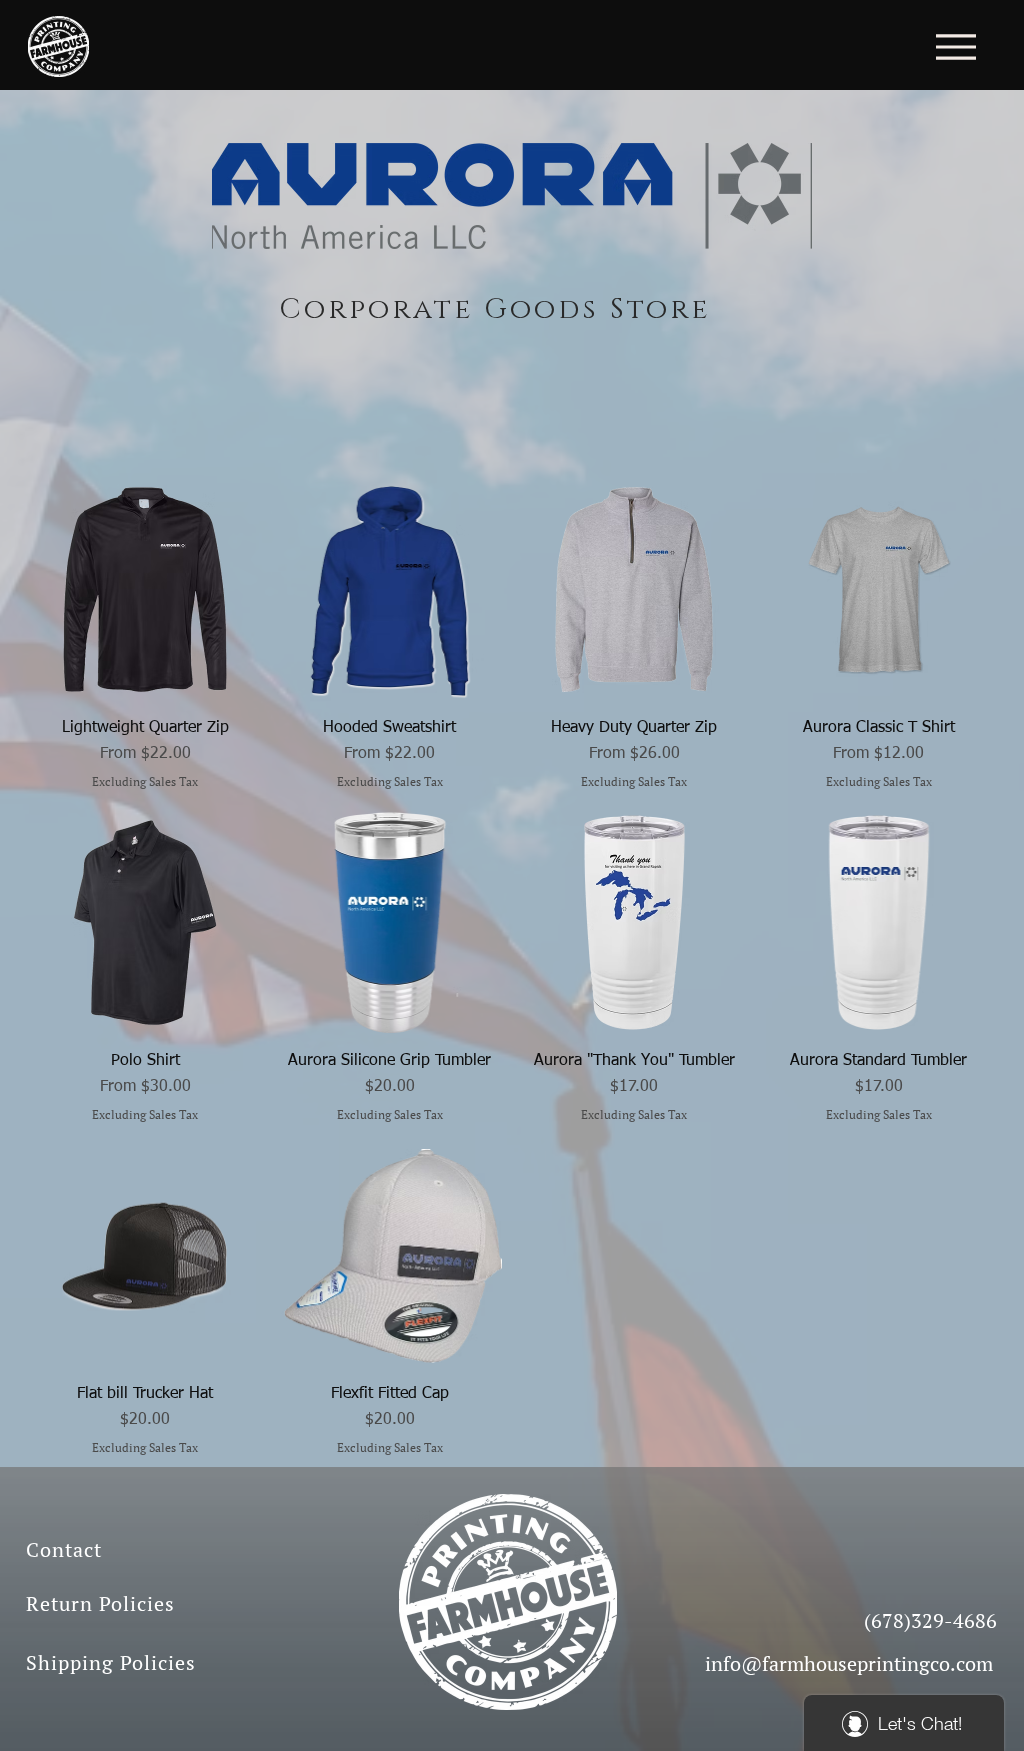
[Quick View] (145, 589)
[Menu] (955, 46)
